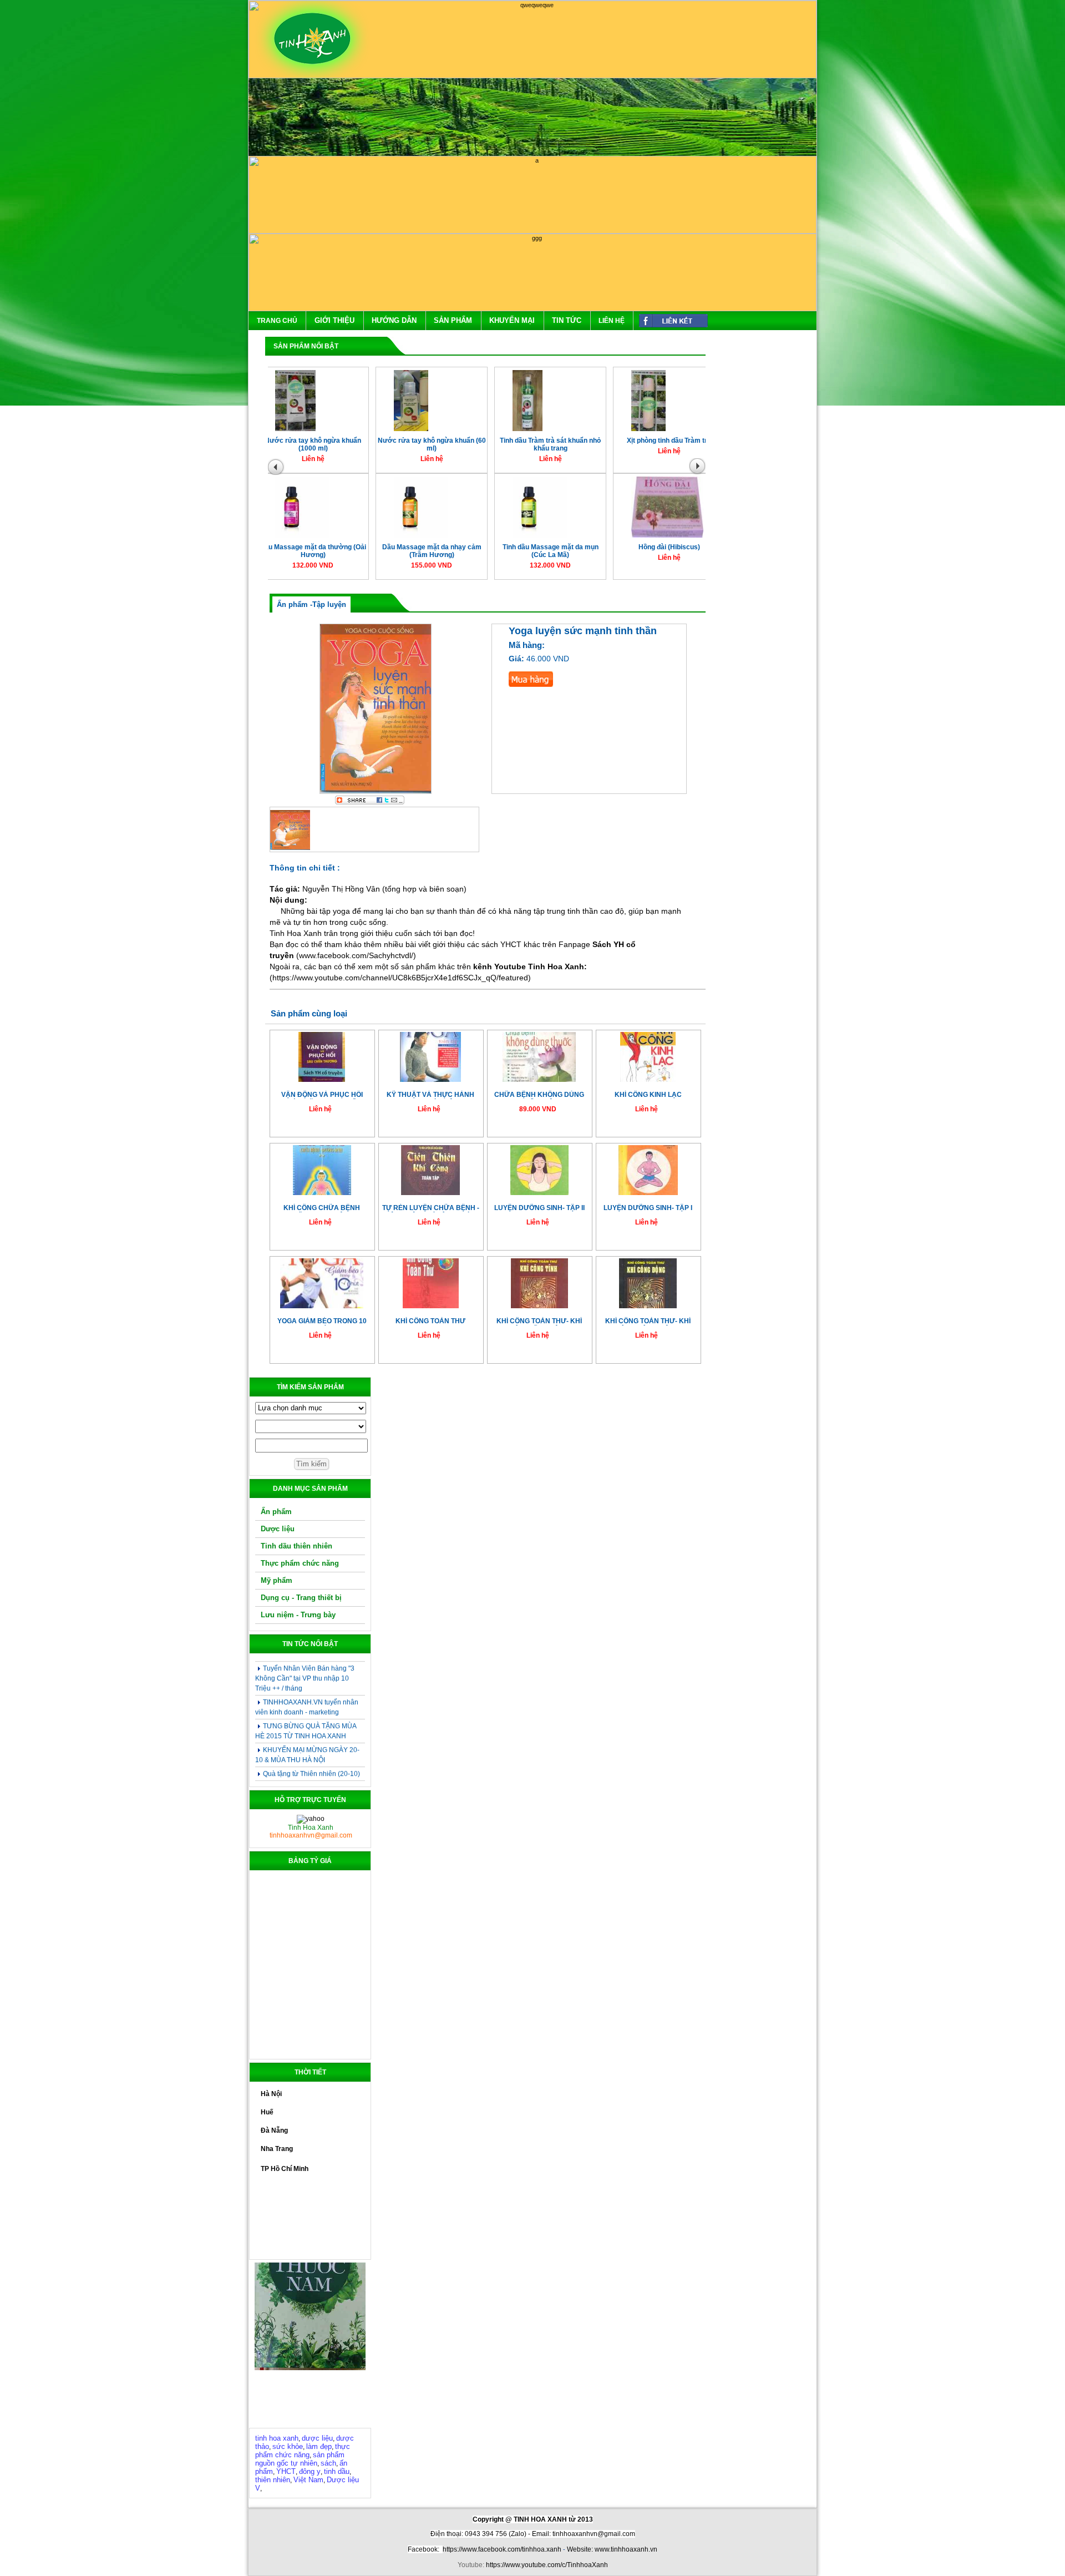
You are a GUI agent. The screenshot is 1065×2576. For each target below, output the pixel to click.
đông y (310, 2471)
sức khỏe (288, 2446)
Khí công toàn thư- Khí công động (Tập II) (648, 1321)
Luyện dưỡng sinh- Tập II (539, 1208)
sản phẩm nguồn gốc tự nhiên (300, 2459)
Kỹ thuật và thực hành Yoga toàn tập (430, 1095)
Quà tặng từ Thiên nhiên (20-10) (311, 1740)
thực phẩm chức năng (303, 2451)
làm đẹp (319, 2446)
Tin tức (567, 320)
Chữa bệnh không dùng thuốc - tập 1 (539, 1095)
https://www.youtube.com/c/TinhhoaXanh (547, 2565)
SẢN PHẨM (453, 320)
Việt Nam (308, 2480)
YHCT (286, 2471)
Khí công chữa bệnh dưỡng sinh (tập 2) (322, 1208)
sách (328, 2463)
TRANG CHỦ (277, 321)
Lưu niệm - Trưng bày (298, 1615)
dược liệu (317, 2438)
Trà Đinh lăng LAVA (533, 552)
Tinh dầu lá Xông (296, 446)
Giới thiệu (334, 320)
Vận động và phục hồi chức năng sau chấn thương (322, 1095)
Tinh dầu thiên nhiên (296, 1546)
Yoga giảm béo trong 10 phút (322, 1321)
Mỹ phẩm (277, 1580)
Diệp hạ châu (414, 552)
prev (277, 469)
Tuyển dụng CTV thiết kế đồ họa (311, 1778)
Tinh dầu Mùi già (415, 446)
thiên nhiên (273, 2480)
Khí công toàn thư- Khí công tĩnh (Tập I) (539, 1321)
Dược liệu (278, 1529)
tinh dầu (337, 2471)
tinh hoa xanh (277, 2438)
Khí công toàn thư (430, 1321)
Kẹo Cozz (533, 446)
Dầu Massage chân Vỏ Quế (652, 552)
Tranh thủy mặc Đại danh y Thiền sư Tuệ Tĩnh (652, 450)
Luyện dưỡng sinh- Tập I (648, 1208)
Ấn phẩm (276, 1512)
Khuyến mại (512, 320)
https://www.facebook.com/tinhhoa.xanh (502, 2549)
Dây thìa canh (296, 552)
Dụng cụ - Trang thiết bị (301, 1598)
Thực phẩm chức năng (300, 1563)
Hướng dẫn (394, 320)
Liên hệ (612, 321)
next (700, 469)
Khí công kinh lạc (648, 1095)
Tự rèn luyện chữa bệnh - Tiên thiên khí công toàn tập (431, 1208)
